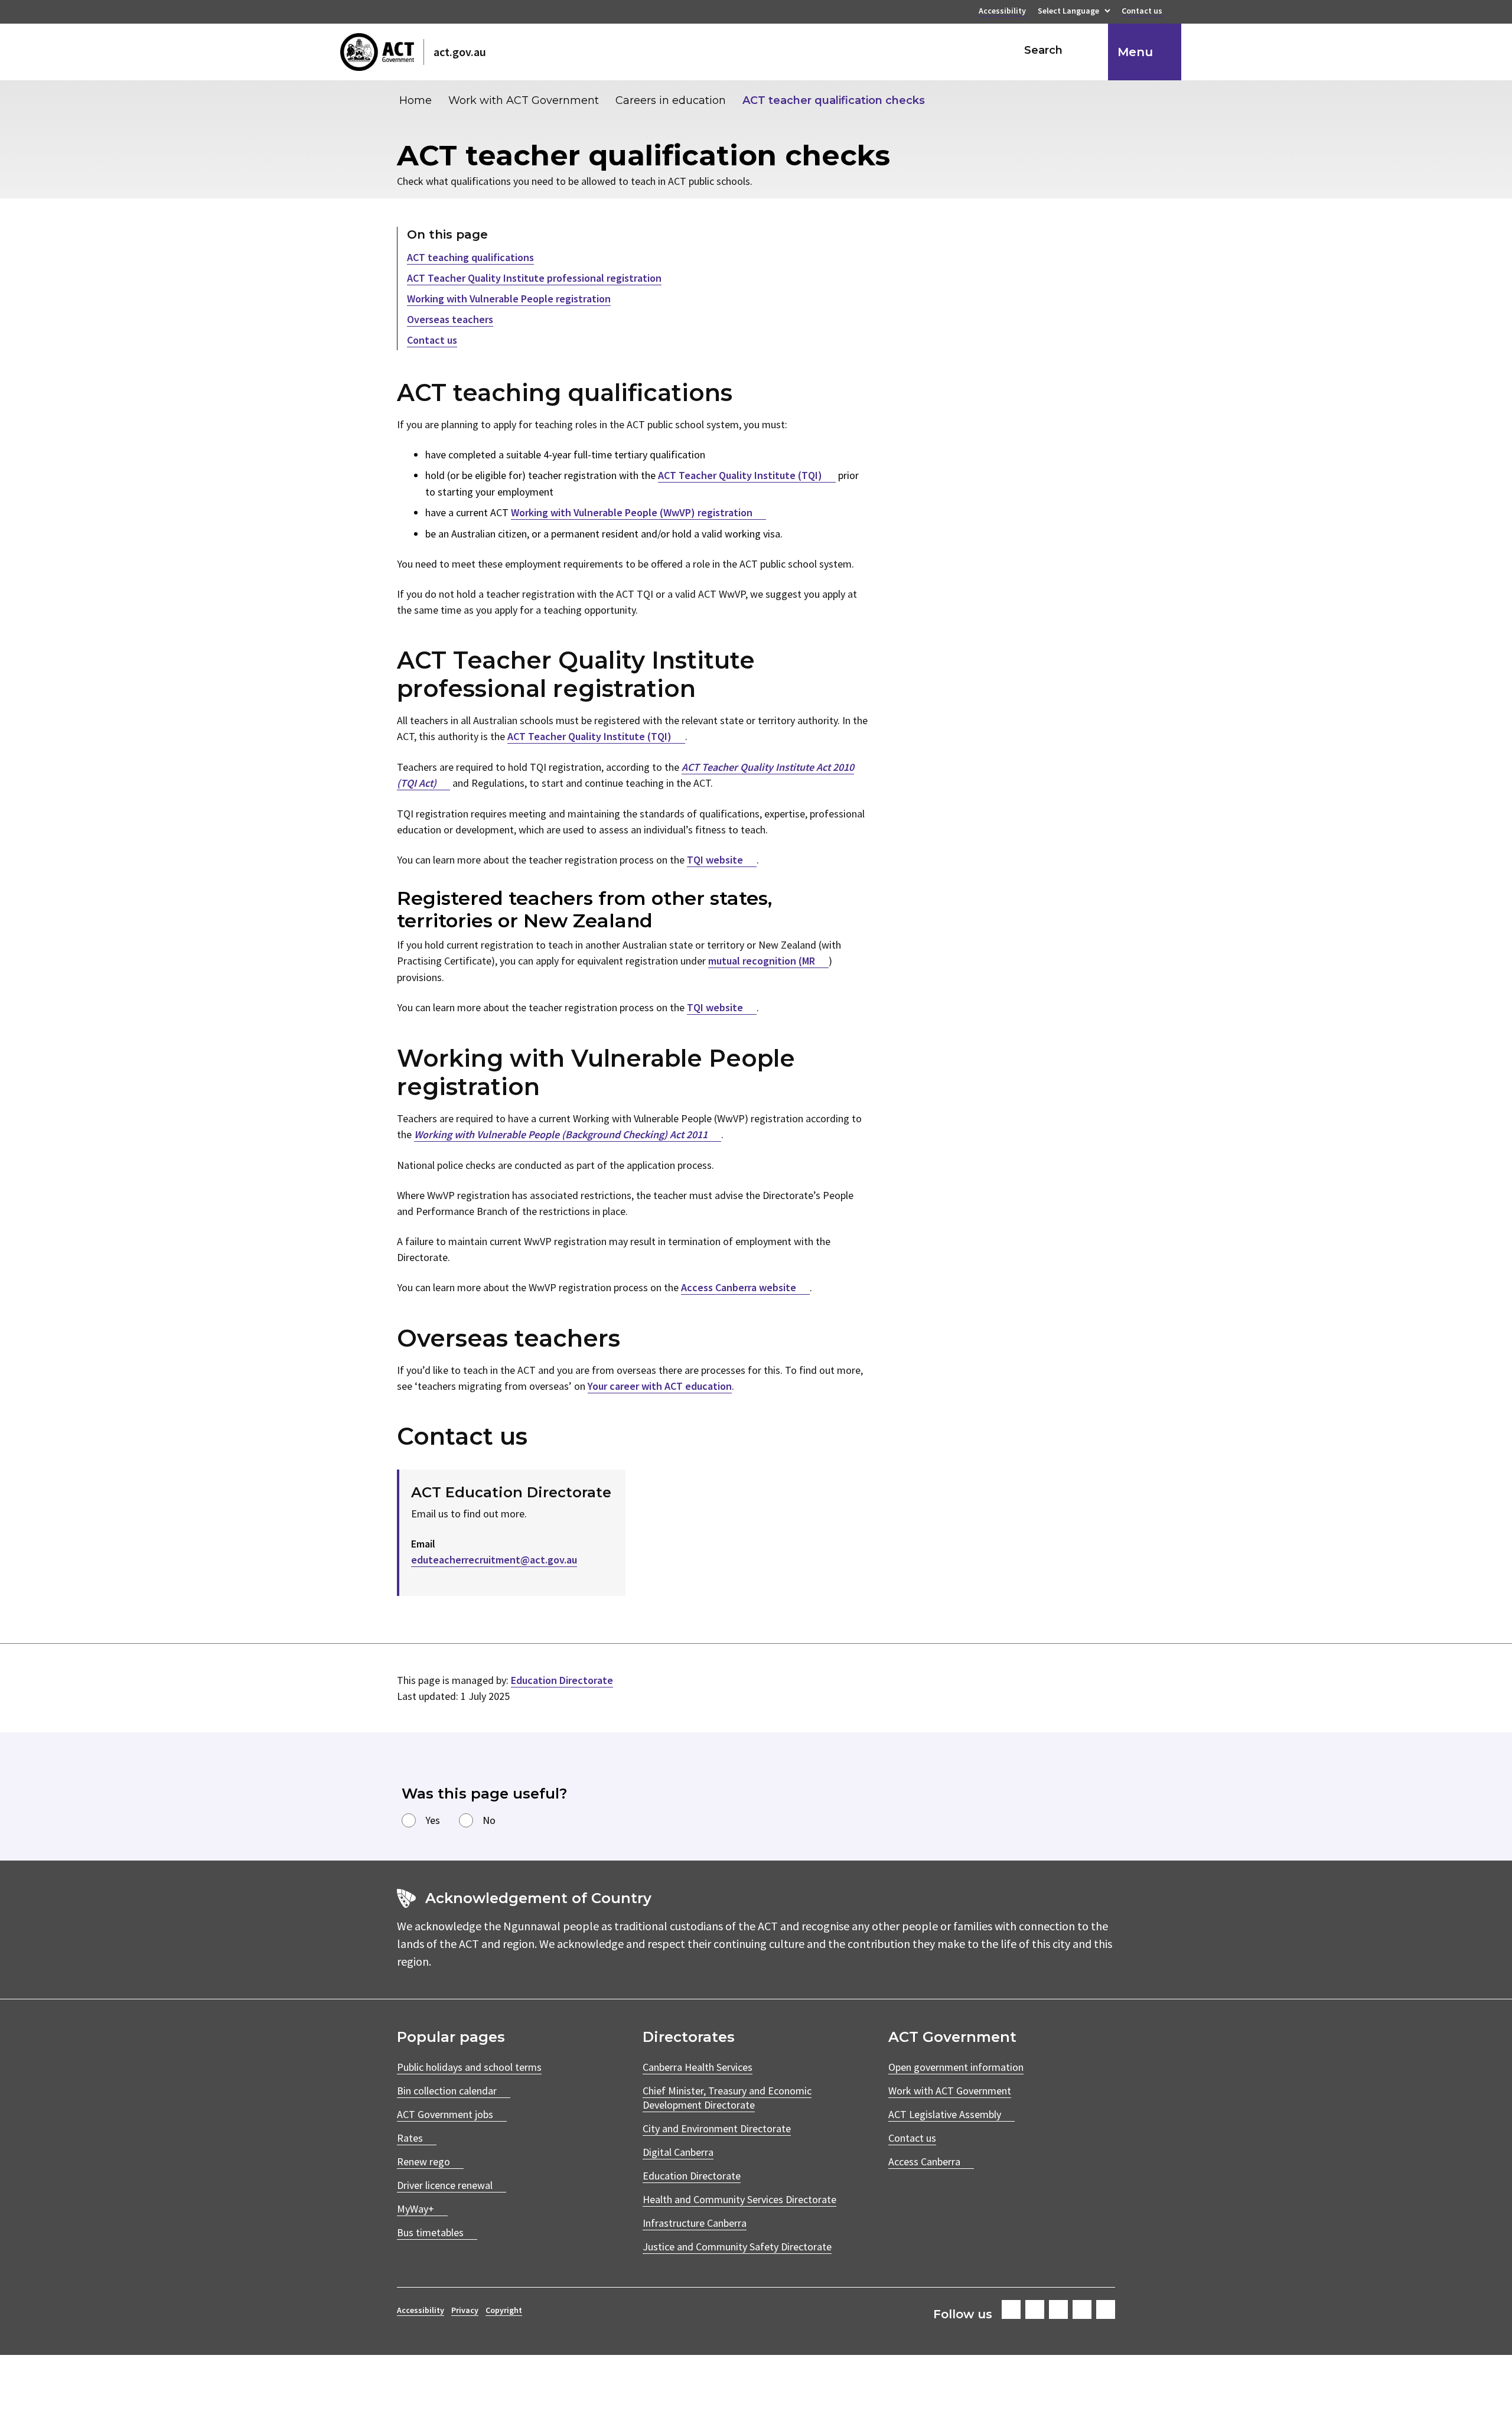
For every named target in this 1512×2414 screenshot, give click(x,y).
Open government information (956, 2067)
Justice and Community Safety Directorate (737, 2247)
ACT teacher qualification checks (834, 100)
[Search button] (1088, 50)
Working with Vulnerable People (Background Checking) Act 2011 (561, 1134)
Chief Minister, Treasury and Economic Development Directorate (727, 2098)
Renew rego (423, 2161)
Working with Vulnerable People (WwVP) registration (632, 512)
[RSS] (1106, 2309)
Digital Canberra (678, 2152)
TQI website (715, 860)
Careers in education (671, 100)
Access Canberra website (739, 1287)
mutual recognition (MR (762, 961)
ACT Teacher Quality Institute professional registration (534, 278)
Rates (410, 2138)
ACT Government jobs (445, 2114)
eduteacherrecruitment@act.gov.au (494, 1560)
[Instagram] (1035, 2309)
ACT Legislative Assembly (945, 2114)
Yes (433, 1820)
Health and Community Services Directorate (739, 2199)
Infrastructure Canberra (695, 2223)
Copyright (504, 2310)
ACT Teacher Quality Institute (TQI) (740, 475)
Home (416, 100)
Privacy (465, 2310)
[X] (1058, 2309)
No (489, 1820)
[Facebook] (1011, 2309)
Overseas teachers (450, 319)
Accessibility (1002, 12)
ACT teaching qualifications (470, 257)
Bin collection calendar (447, 2091)
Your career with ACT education (660, 1386)
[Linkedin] (1082, 2309)
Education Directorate (562, 1680)
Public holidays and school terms (469, 2067)
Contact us (1142, 12)
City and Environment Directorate (717, 2128)
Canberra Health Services (698, 2067)
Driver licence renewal (445, 2185)
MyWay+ (416, 2209)
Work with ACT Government (524, 100)
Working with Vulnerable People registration (509, 299)
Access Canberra (924, 2161)
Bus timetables (430, 2232)
